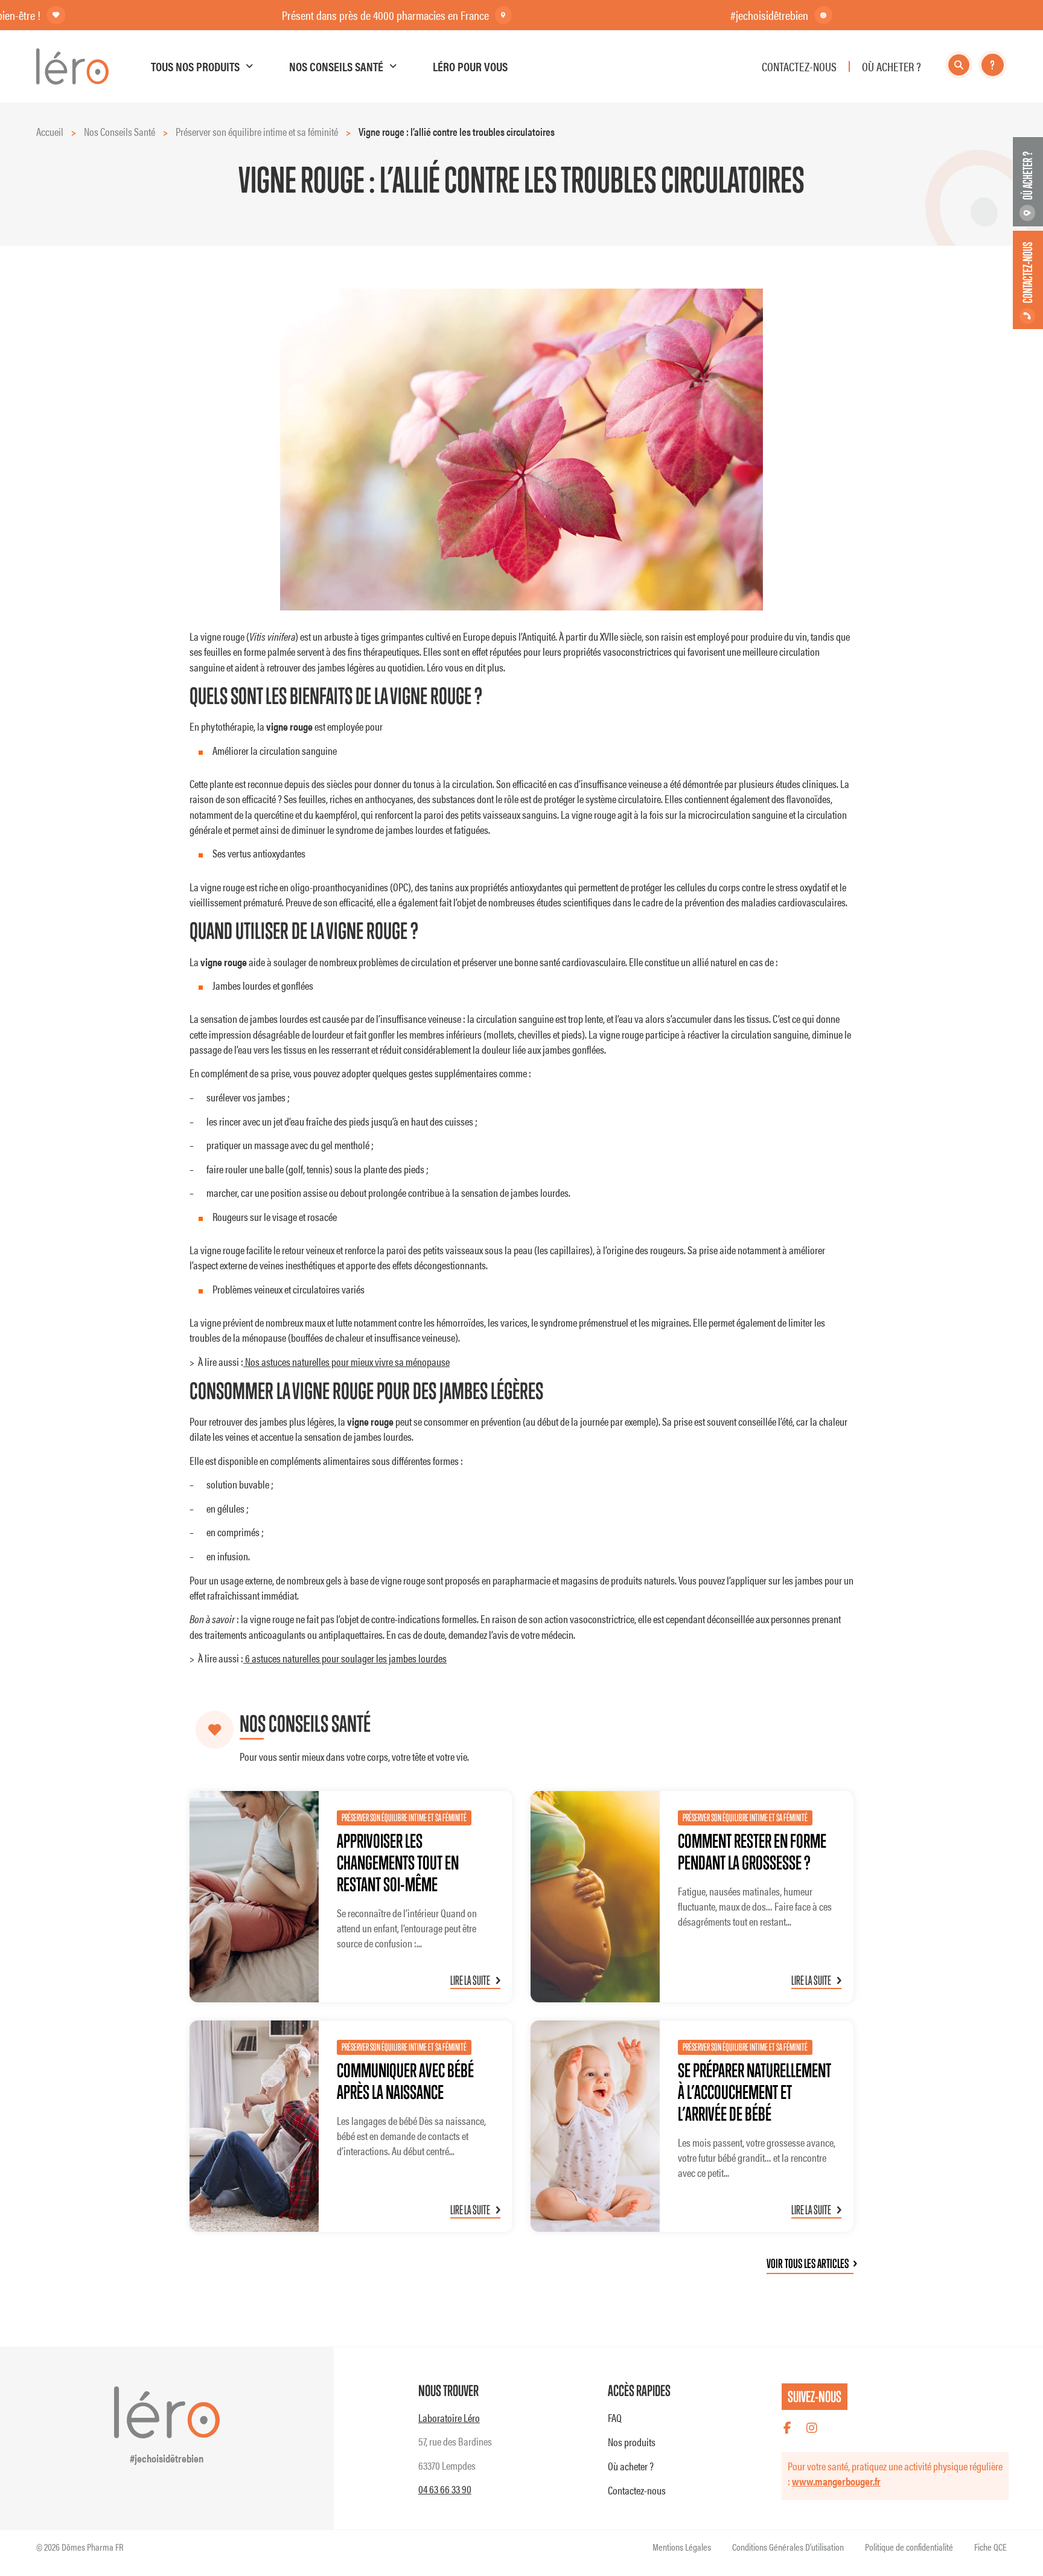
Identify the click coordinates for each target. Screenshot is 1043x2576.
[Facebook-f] (788, 2428)
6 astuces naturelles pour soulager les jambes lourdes (345, 1658)
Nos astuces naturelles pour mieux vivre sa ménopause (346, 1361)
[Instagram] (812, 2428)
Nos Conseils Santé (120, 131)
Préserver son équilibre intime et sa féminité (257, 131)
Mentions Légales (682, 2547)
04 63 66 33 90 (445, 2489)
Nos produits (632, 2442)
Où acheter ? (631, 2466)
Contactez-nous (637, 2490)
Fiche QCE (990, 2547)
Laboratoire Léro (449, 2417)
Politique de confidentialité (909, 2547)
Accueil (50, 131)
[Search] (959, 65)
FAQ (615, 2417)
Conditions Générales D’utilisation (788, 2547)
